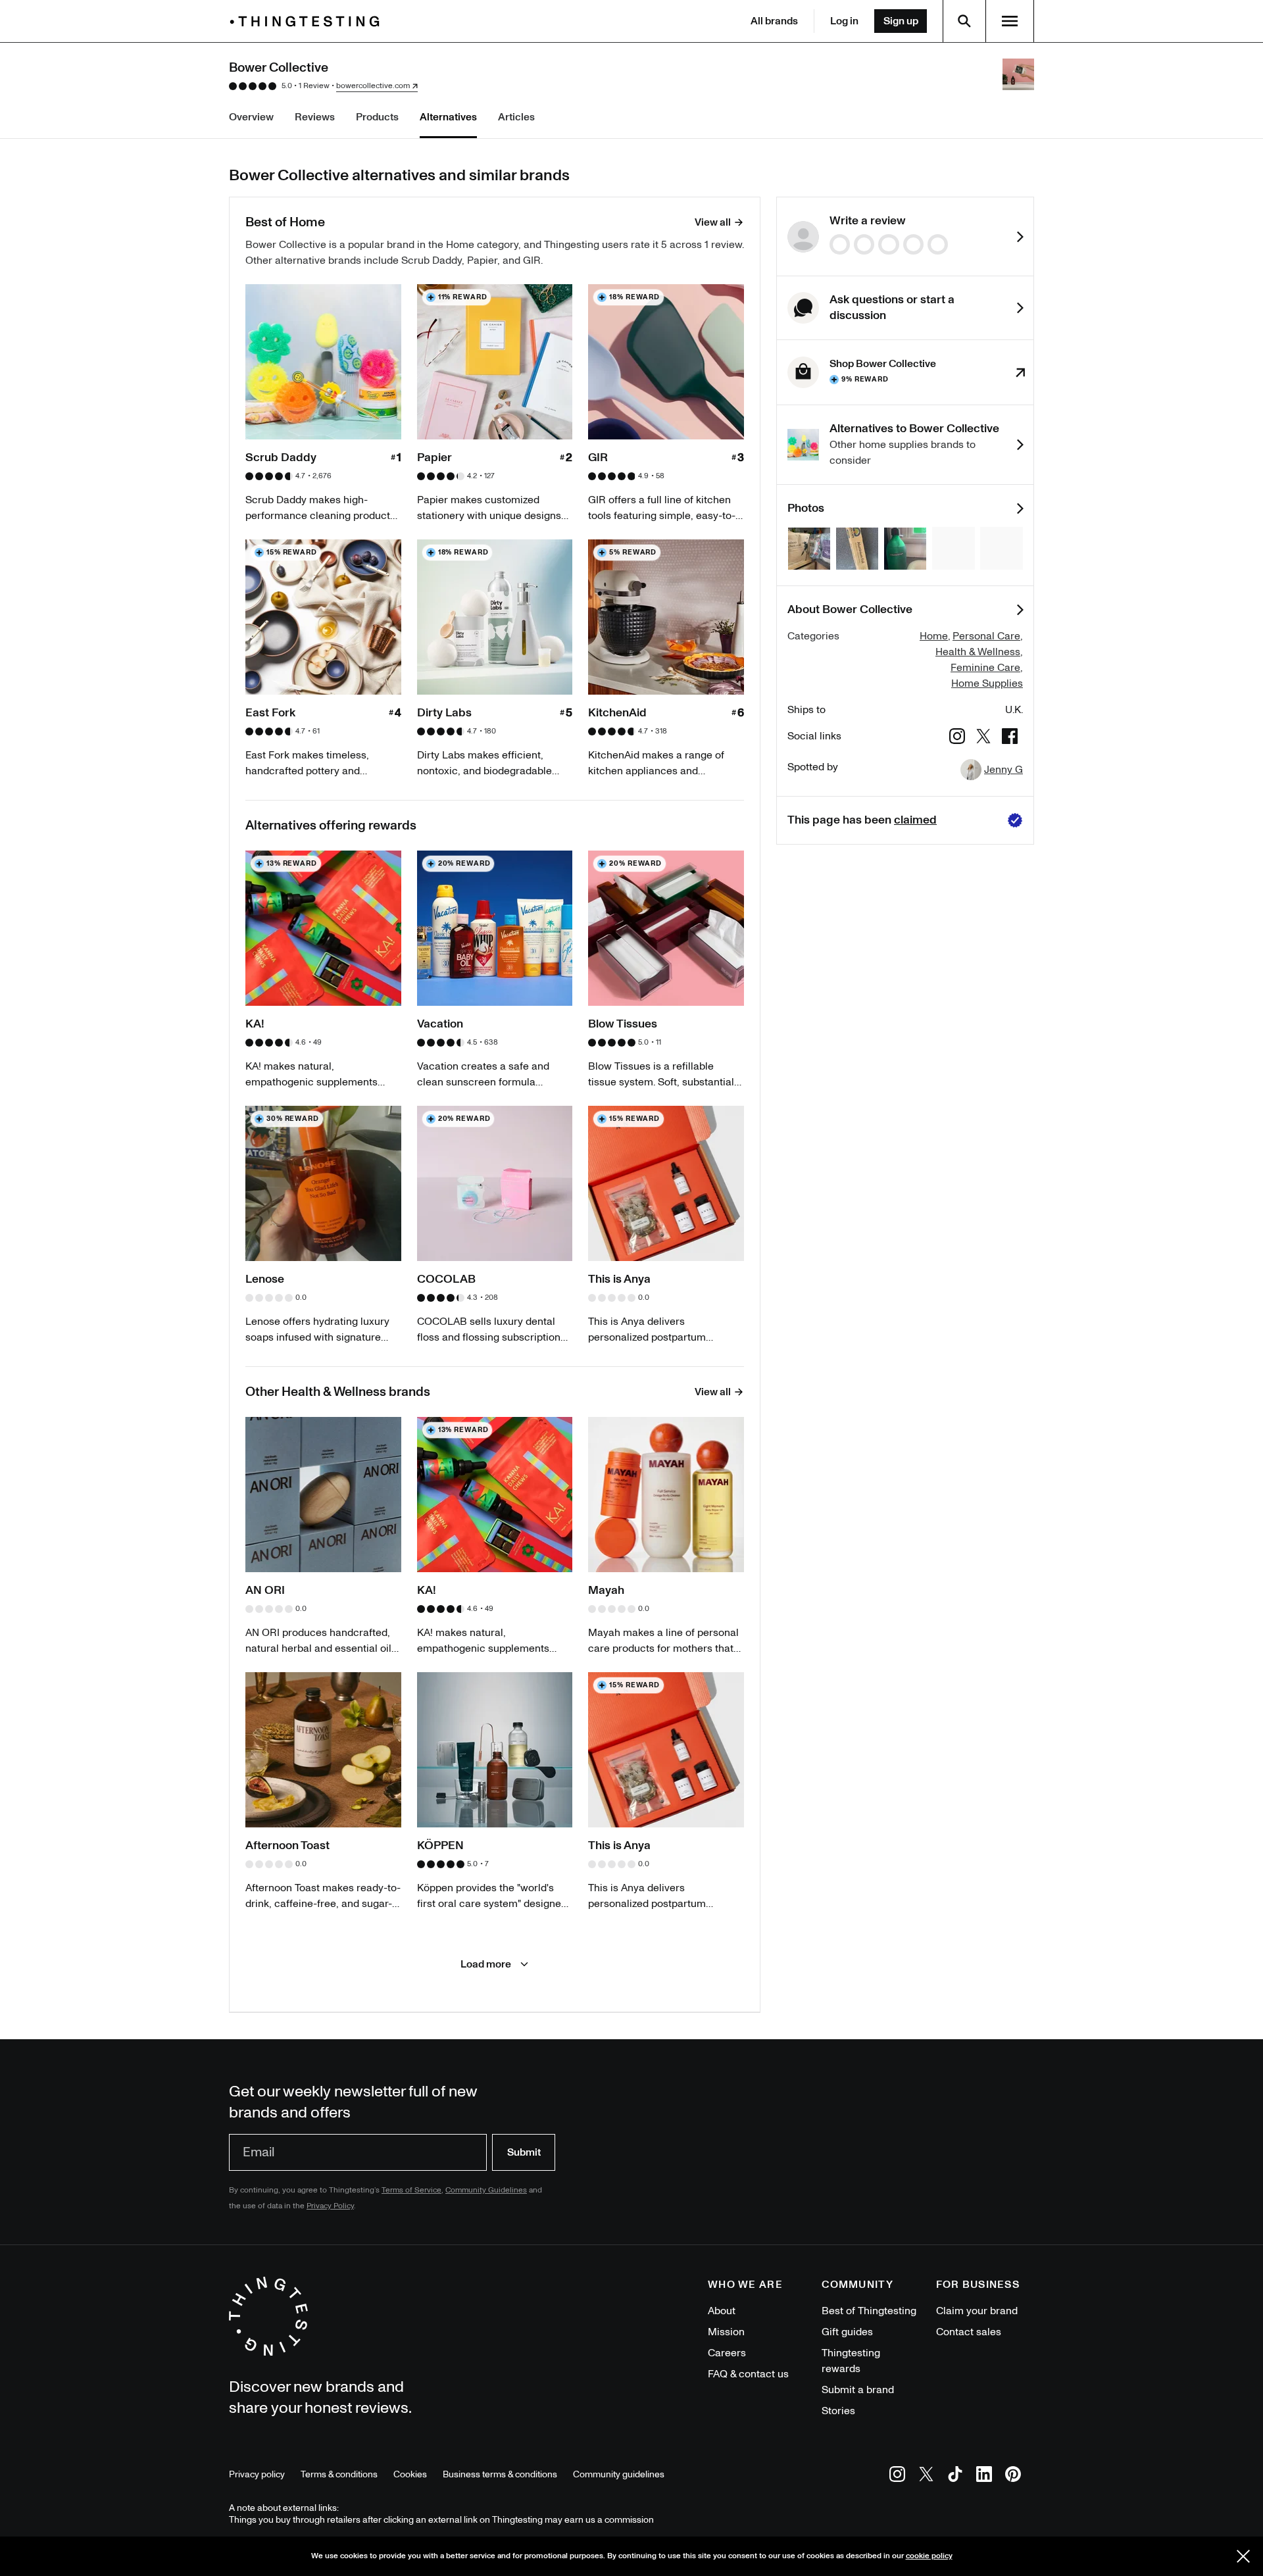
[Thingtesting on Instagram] (897, 2476)
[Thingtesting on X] (926, 2476)
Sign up (901, 21)
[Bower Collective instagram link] (957, 738)
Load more (486, 1964)
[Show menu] (1010, 21)
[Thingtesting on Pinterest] (1013, 2476)
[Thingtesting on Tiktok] (955, 2476)
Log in (844, 21)
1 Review (314, 86)
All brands (774, 21)
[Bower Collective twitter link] (983, 738)
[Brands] (308, 21)
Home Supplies (987, 683)
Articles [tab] (516, 117)
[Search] (964, 21)
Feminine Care (985, 668)
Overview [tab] (251, 117)
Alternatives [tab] (448, 117)
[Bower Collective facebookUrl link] (1010, 738)
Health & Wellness (978, 652)
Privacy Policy (330, 2206)
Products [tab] (377, 117)
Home (934, 636)
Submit (524, 2152)
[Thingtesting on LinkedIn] (984, 2476)
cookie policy (929, 2556)
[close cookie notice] (1243, 2556)
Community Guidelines (486, 2190)
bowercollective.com (373, 86)
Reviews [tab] (315, 117)
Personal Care (986, 636)
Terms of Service (411, 2190)
